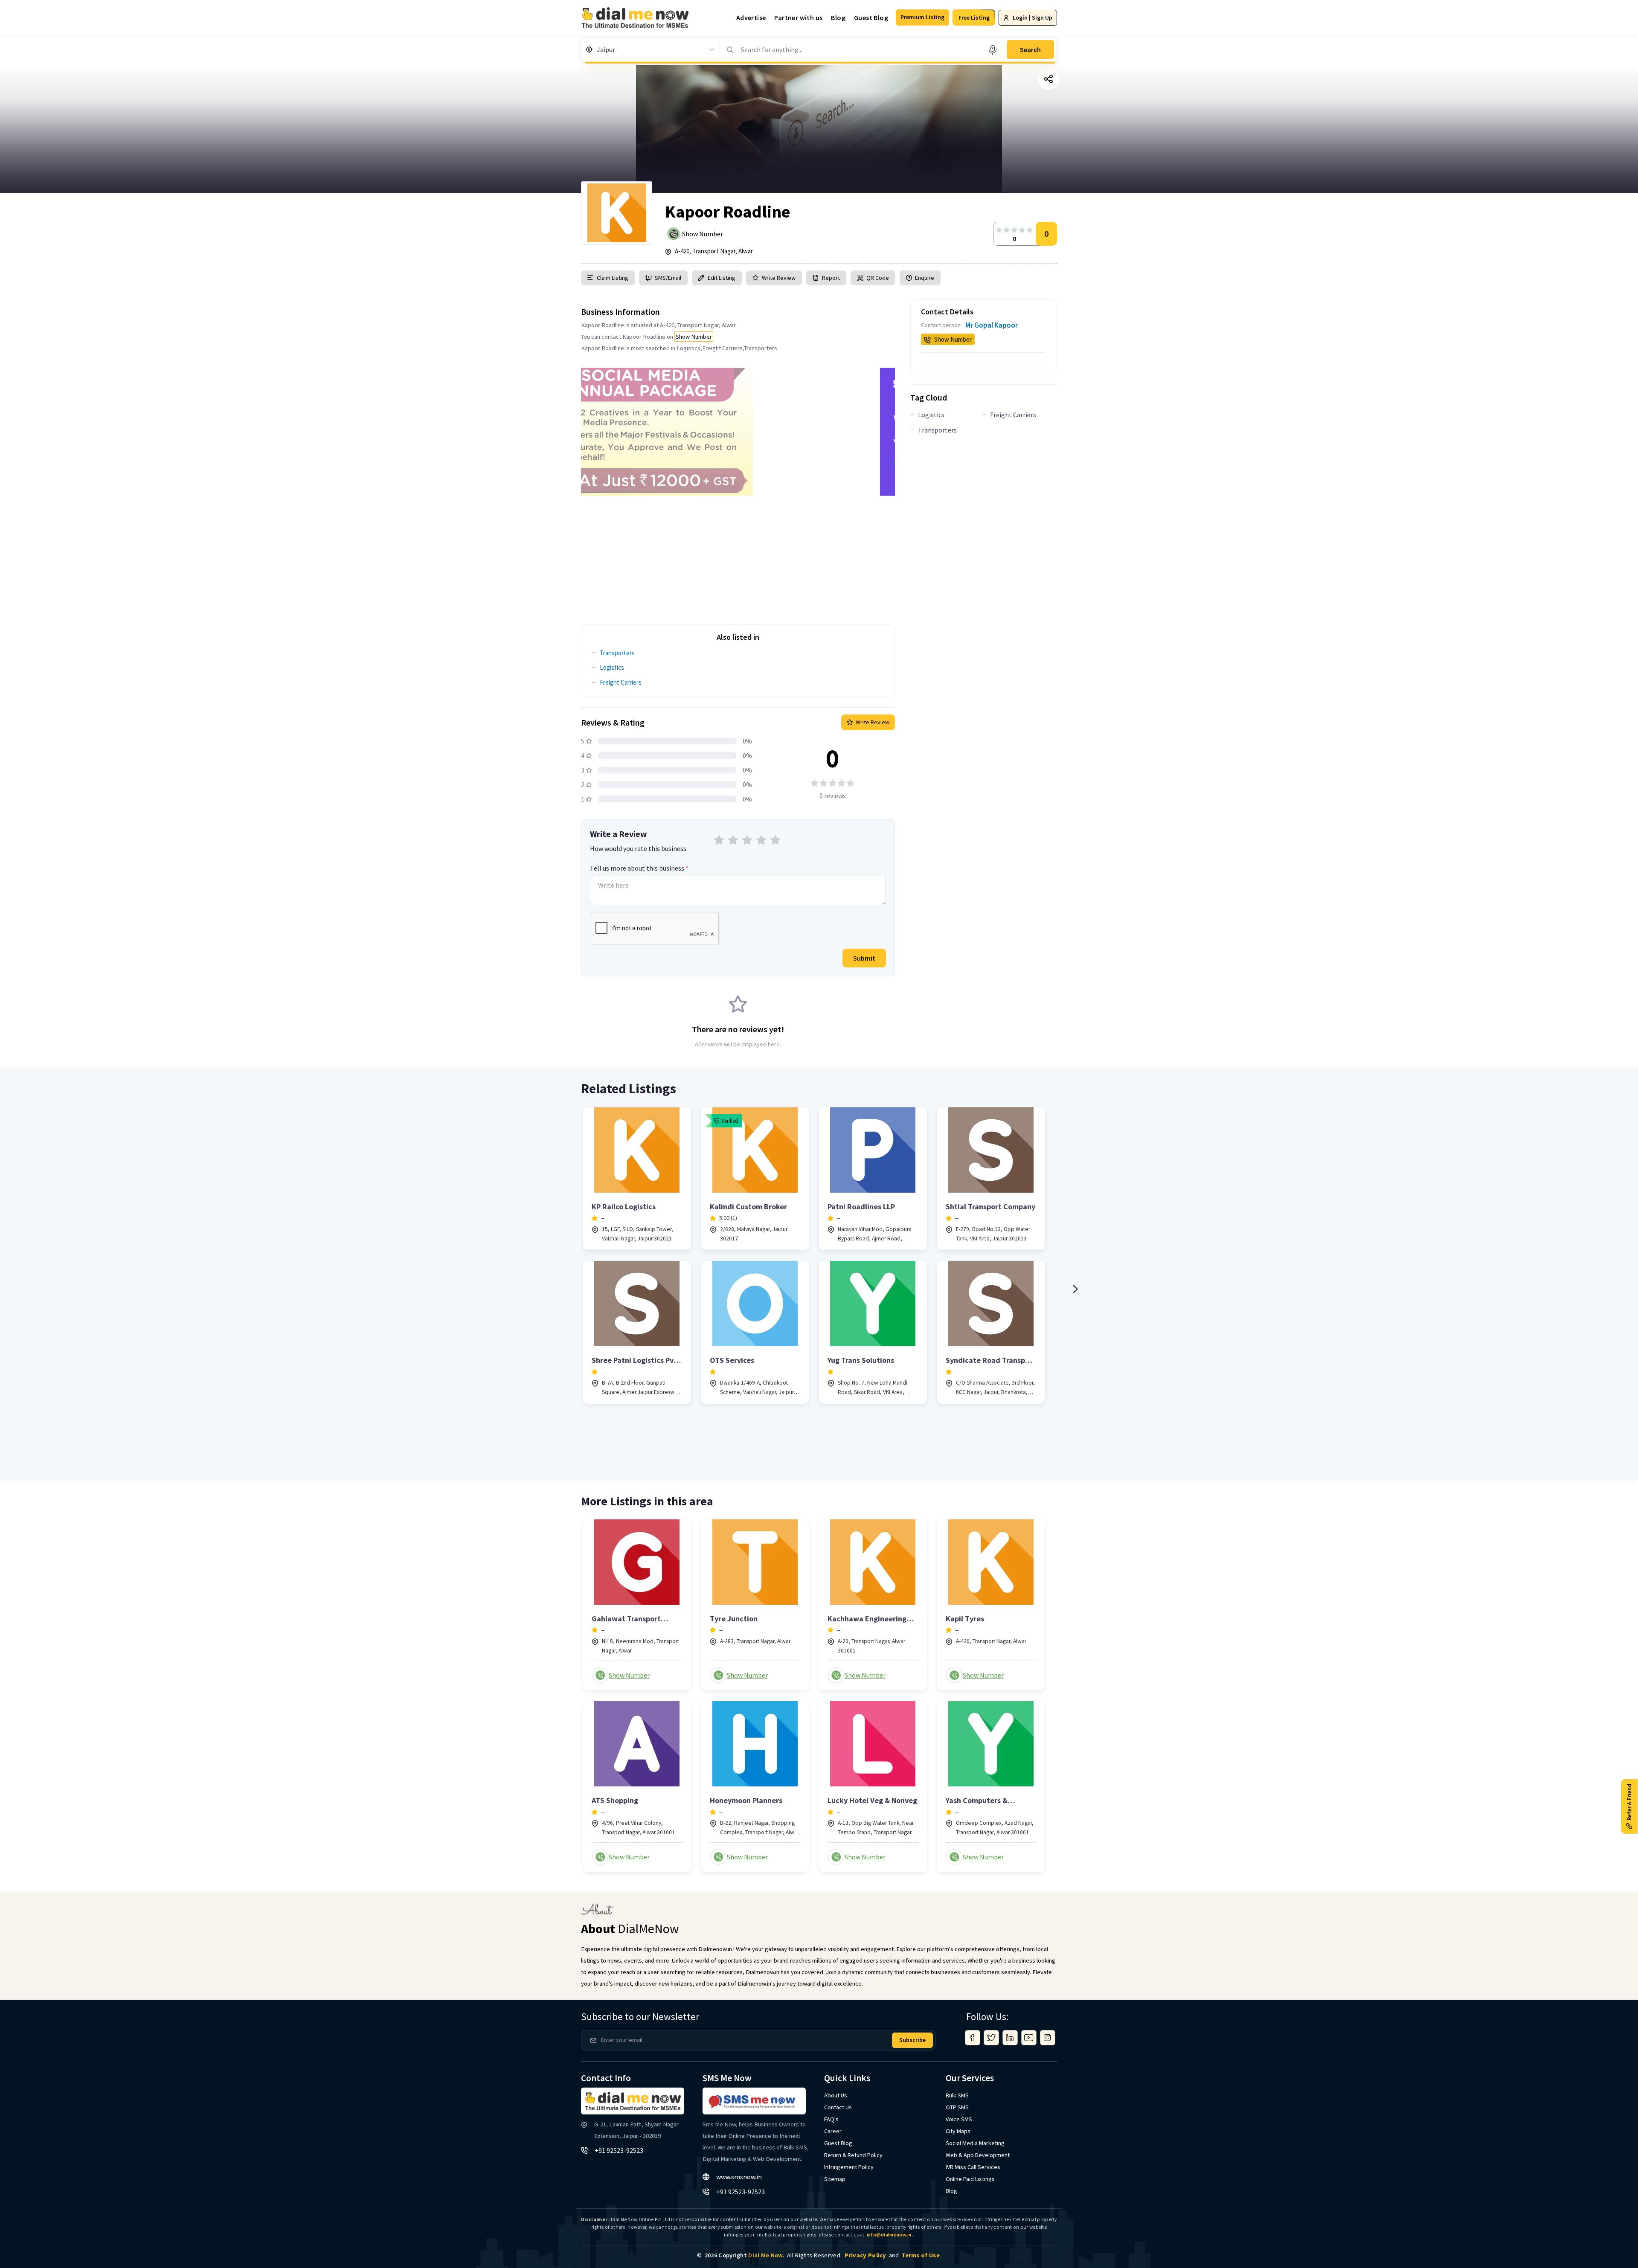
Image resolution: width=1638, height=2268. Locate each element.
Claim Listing (613, 278)
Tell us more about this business (639, 868)
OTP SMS (957, 2107)
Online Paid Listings (970, 2179)
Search (1030, 49)
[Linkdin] (1010, 2038)
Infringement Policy (849, 2167)
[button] (922, 17)
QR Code (878, 278)
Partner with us (798, 17)
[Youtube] (1029, 2038)
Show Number (703, 234)
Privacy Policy (865, 2255)
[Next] (1075, 1289)
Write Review (779, 278)
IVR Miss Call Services (973, 2167)
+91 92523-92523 (619, 2150)
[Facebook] (973, 2038)
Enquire (924, 278)
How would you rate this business (638, 848)
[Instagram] (1048, 2038)
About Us (836, 2095)
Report (831, 278)
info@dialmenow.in (889, 2235)
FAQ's (831, 2119)
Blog (838, 17)
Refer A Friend (1629, 1802)
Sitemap (835, 2179)
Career (833, 2131)
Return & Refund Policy (853, 2155)
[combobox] (597, 49)
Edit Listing (722, 278)
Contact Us (838, 2107)
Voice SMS (959, 2119)
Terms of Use (921, 2255)
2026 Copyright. (745, 2255)
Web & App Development (978, 2155)
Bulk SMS (957, 2095)
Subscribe (912, 2040)
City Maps (958, 2131)
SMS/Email (668, 278)
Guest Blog (871, 17)
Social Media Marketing (975, 2143)
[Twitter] (991, 2038)
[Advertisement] (738, 555)
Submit (864, 958)
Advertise (751, 17)
